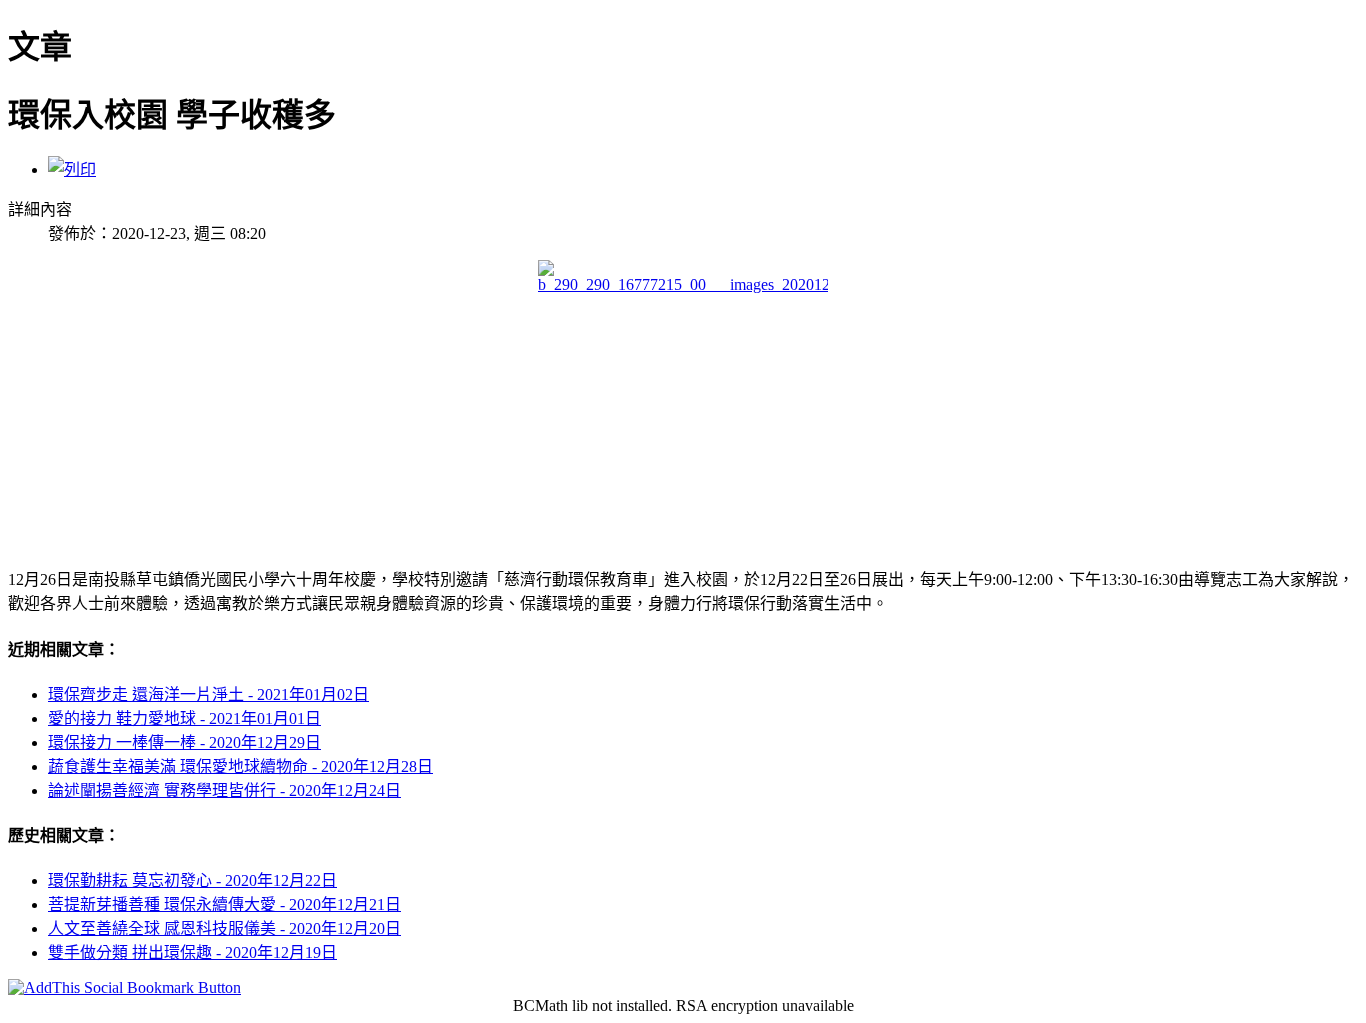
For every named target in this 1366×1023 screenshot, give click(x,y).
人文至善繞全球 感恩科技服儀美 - (224, 928)
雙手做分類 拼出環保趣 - (192, 952)
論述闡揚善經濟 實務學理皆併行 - (224, 790)
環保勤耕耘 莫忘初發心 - (192, 880)
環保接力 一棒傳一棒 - (184, 742)
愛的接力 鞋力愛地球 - (184, 718)
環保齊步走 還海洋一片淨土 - (208, 694)
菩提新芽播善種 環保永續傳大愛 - (224, 904)
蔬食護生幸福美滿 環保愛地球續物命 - (240, 766)
